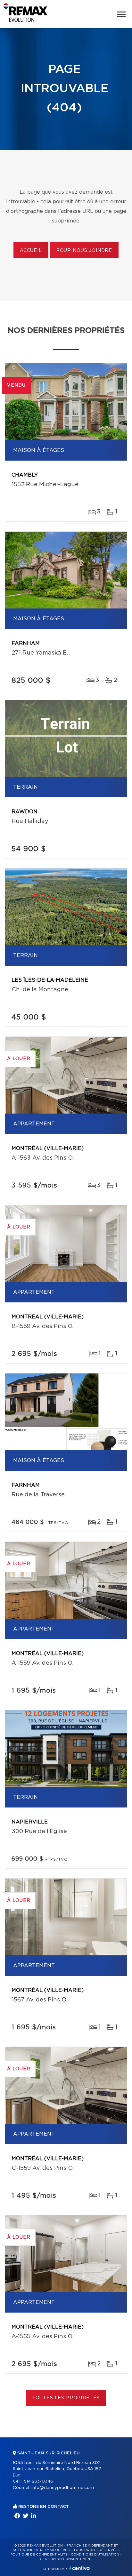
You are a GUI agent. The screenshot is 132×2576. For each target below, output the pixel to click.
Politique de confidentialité (39, 2555)
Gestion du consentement (66, 2559)
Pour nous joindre (84, 251)
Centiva (79, 2568)
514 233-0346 (38, 2481)
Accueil (31, 251)
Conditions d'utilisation (95, 2555)
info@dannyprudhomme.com (63, 2488)
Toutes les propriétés (66, 2398)
